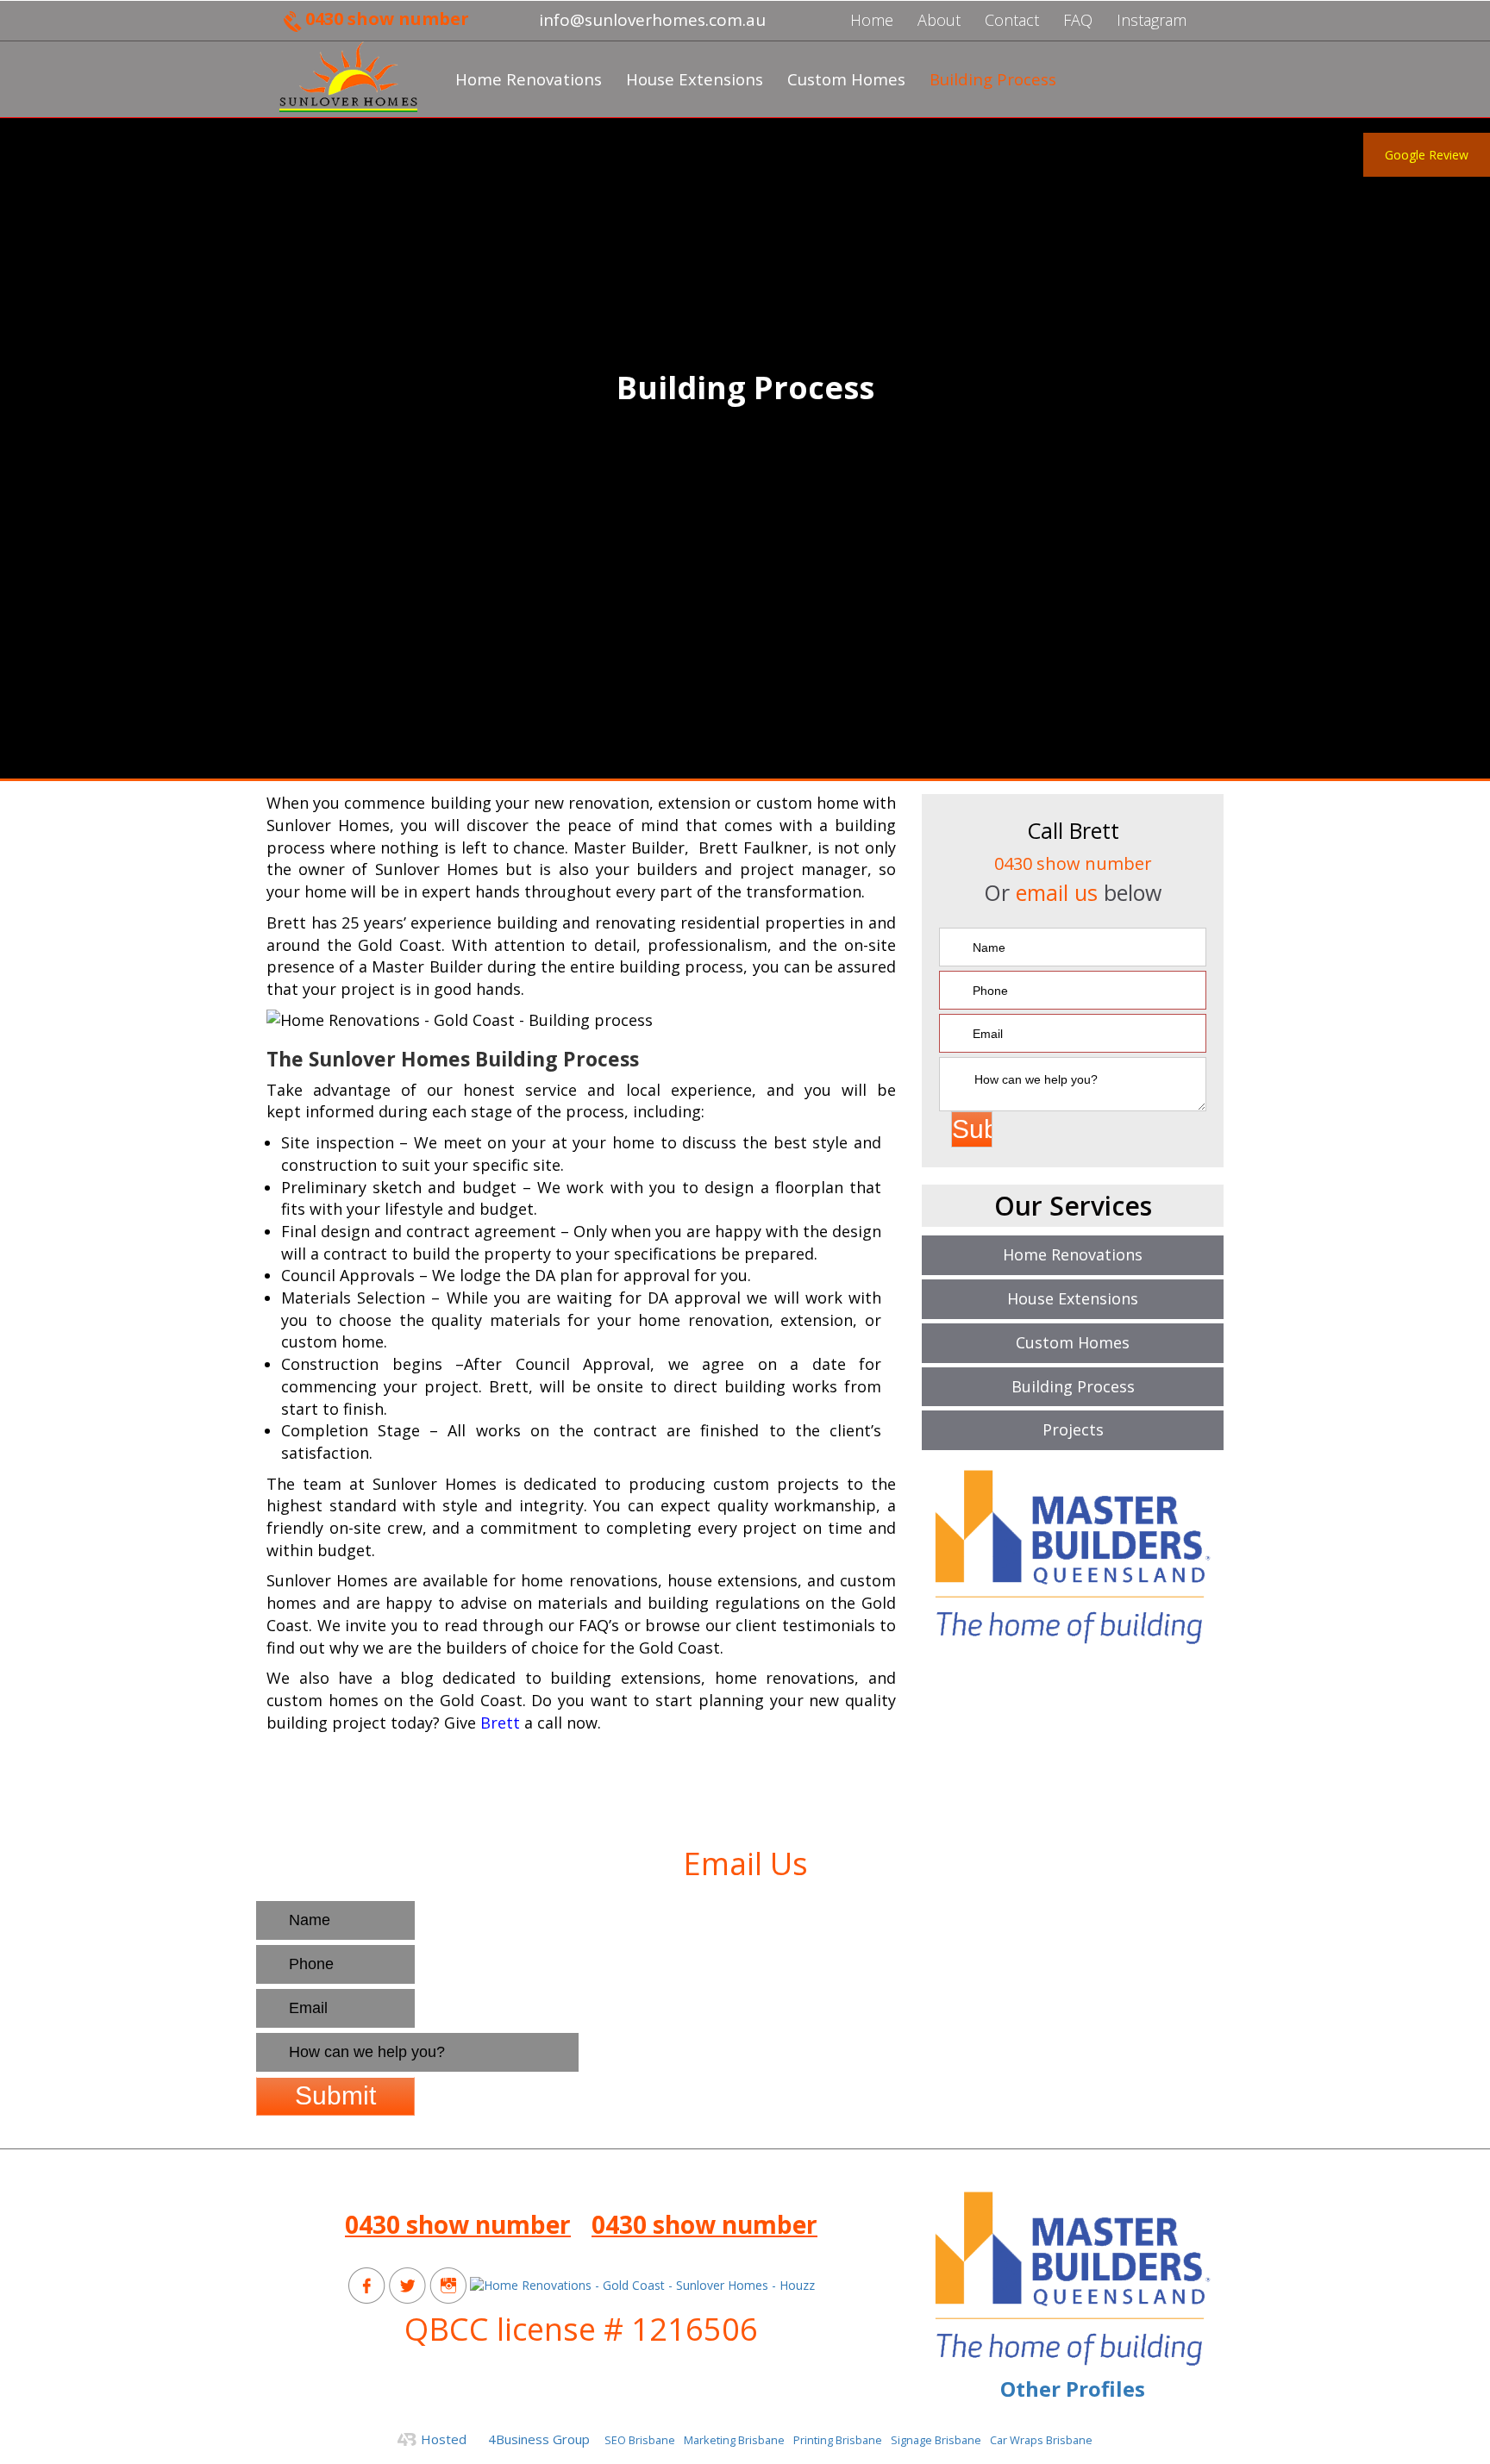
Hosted (444, 2439)
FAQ (1078, 20)
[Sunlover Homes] (348, 77)
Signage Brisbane (936, 2440)
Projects (1073, 1429)
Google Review (1427, 155)
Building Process (993, 79)
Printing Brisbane (838, 2440)
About (939, 20)
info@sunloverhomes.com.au (581, 2186)
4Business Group (539, 2439)
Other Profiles (1073, 2389)
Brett (500, 1723)
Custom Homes (846, 79)
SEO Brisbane (640, 2440)
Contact (1012, 20)
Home (872, 20)
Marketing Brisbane (734, 2440)
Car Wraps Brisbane (1041, 2440)
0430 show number (387, 19)
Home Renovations (529, 79)
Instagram (1152, 20)
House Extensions (695, 79)
